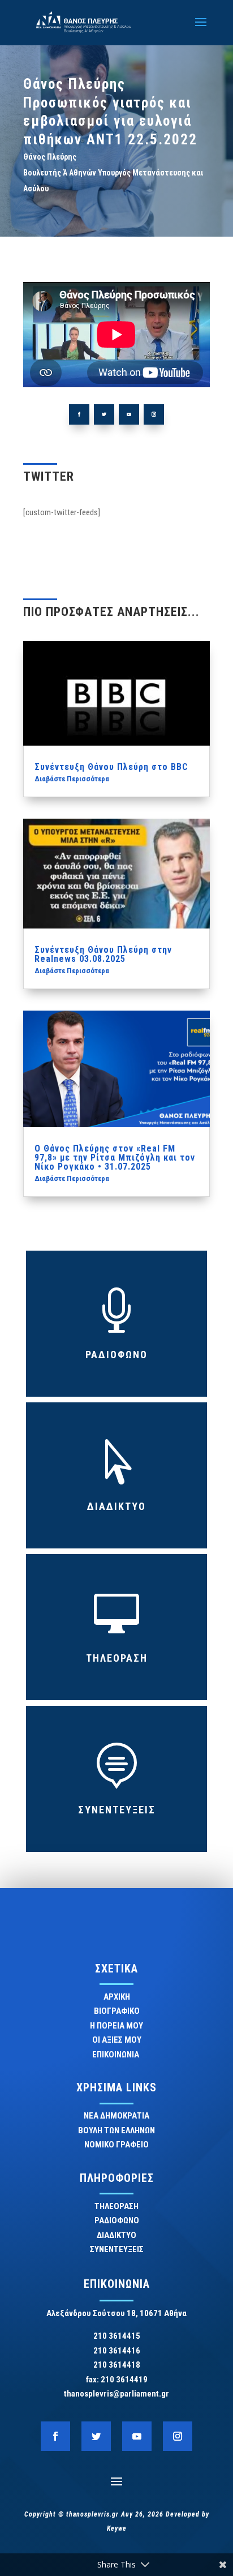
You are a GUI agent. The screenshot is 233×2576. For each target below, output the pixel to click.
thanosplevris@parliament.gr (116, 2394)
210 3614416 (117, 2351)
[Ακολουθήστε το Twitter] (104, 414)
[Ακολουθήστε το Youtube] (129, 414)
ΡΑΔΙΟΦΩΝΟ (116, 1355)
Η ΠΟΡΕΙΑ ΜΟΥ (116, 2026)
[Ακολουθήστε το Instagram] (154, 414)
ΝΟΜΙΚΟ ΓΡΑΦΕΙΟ (116, 2145)
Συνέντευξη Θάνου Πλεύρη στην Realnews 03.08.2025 (103, 954)
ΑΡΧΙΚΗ (117, 1997)
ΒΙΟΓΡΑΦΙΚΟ (117, 2011)
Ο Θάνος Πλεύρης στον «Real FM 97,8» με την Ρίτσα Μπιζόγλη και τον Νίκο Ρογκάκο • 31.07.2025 (115, 1158)
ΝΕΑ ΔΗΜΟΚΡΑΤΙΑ (116, 2116)
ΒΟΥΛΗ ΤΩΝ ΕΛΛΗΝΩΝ (116, 2130)
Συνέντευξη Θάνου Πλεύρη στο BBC (111, 767)
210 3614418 (117, 2365)
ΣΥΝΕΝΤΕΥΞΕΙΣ (117, 1810)
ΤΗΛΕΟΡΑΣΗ (117, 1658)
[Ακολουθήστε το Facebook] (79, 414)
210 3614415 (117, 2336)
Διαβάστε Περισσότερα (72, 779)
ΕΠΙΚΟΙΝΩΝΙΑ (116, 2055)
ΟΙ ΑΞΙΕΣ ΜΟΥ (117, 2040)
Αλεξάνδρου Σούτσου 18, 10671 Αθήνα (116, 2313)
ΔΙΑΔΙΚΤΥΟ (116, 1506)
